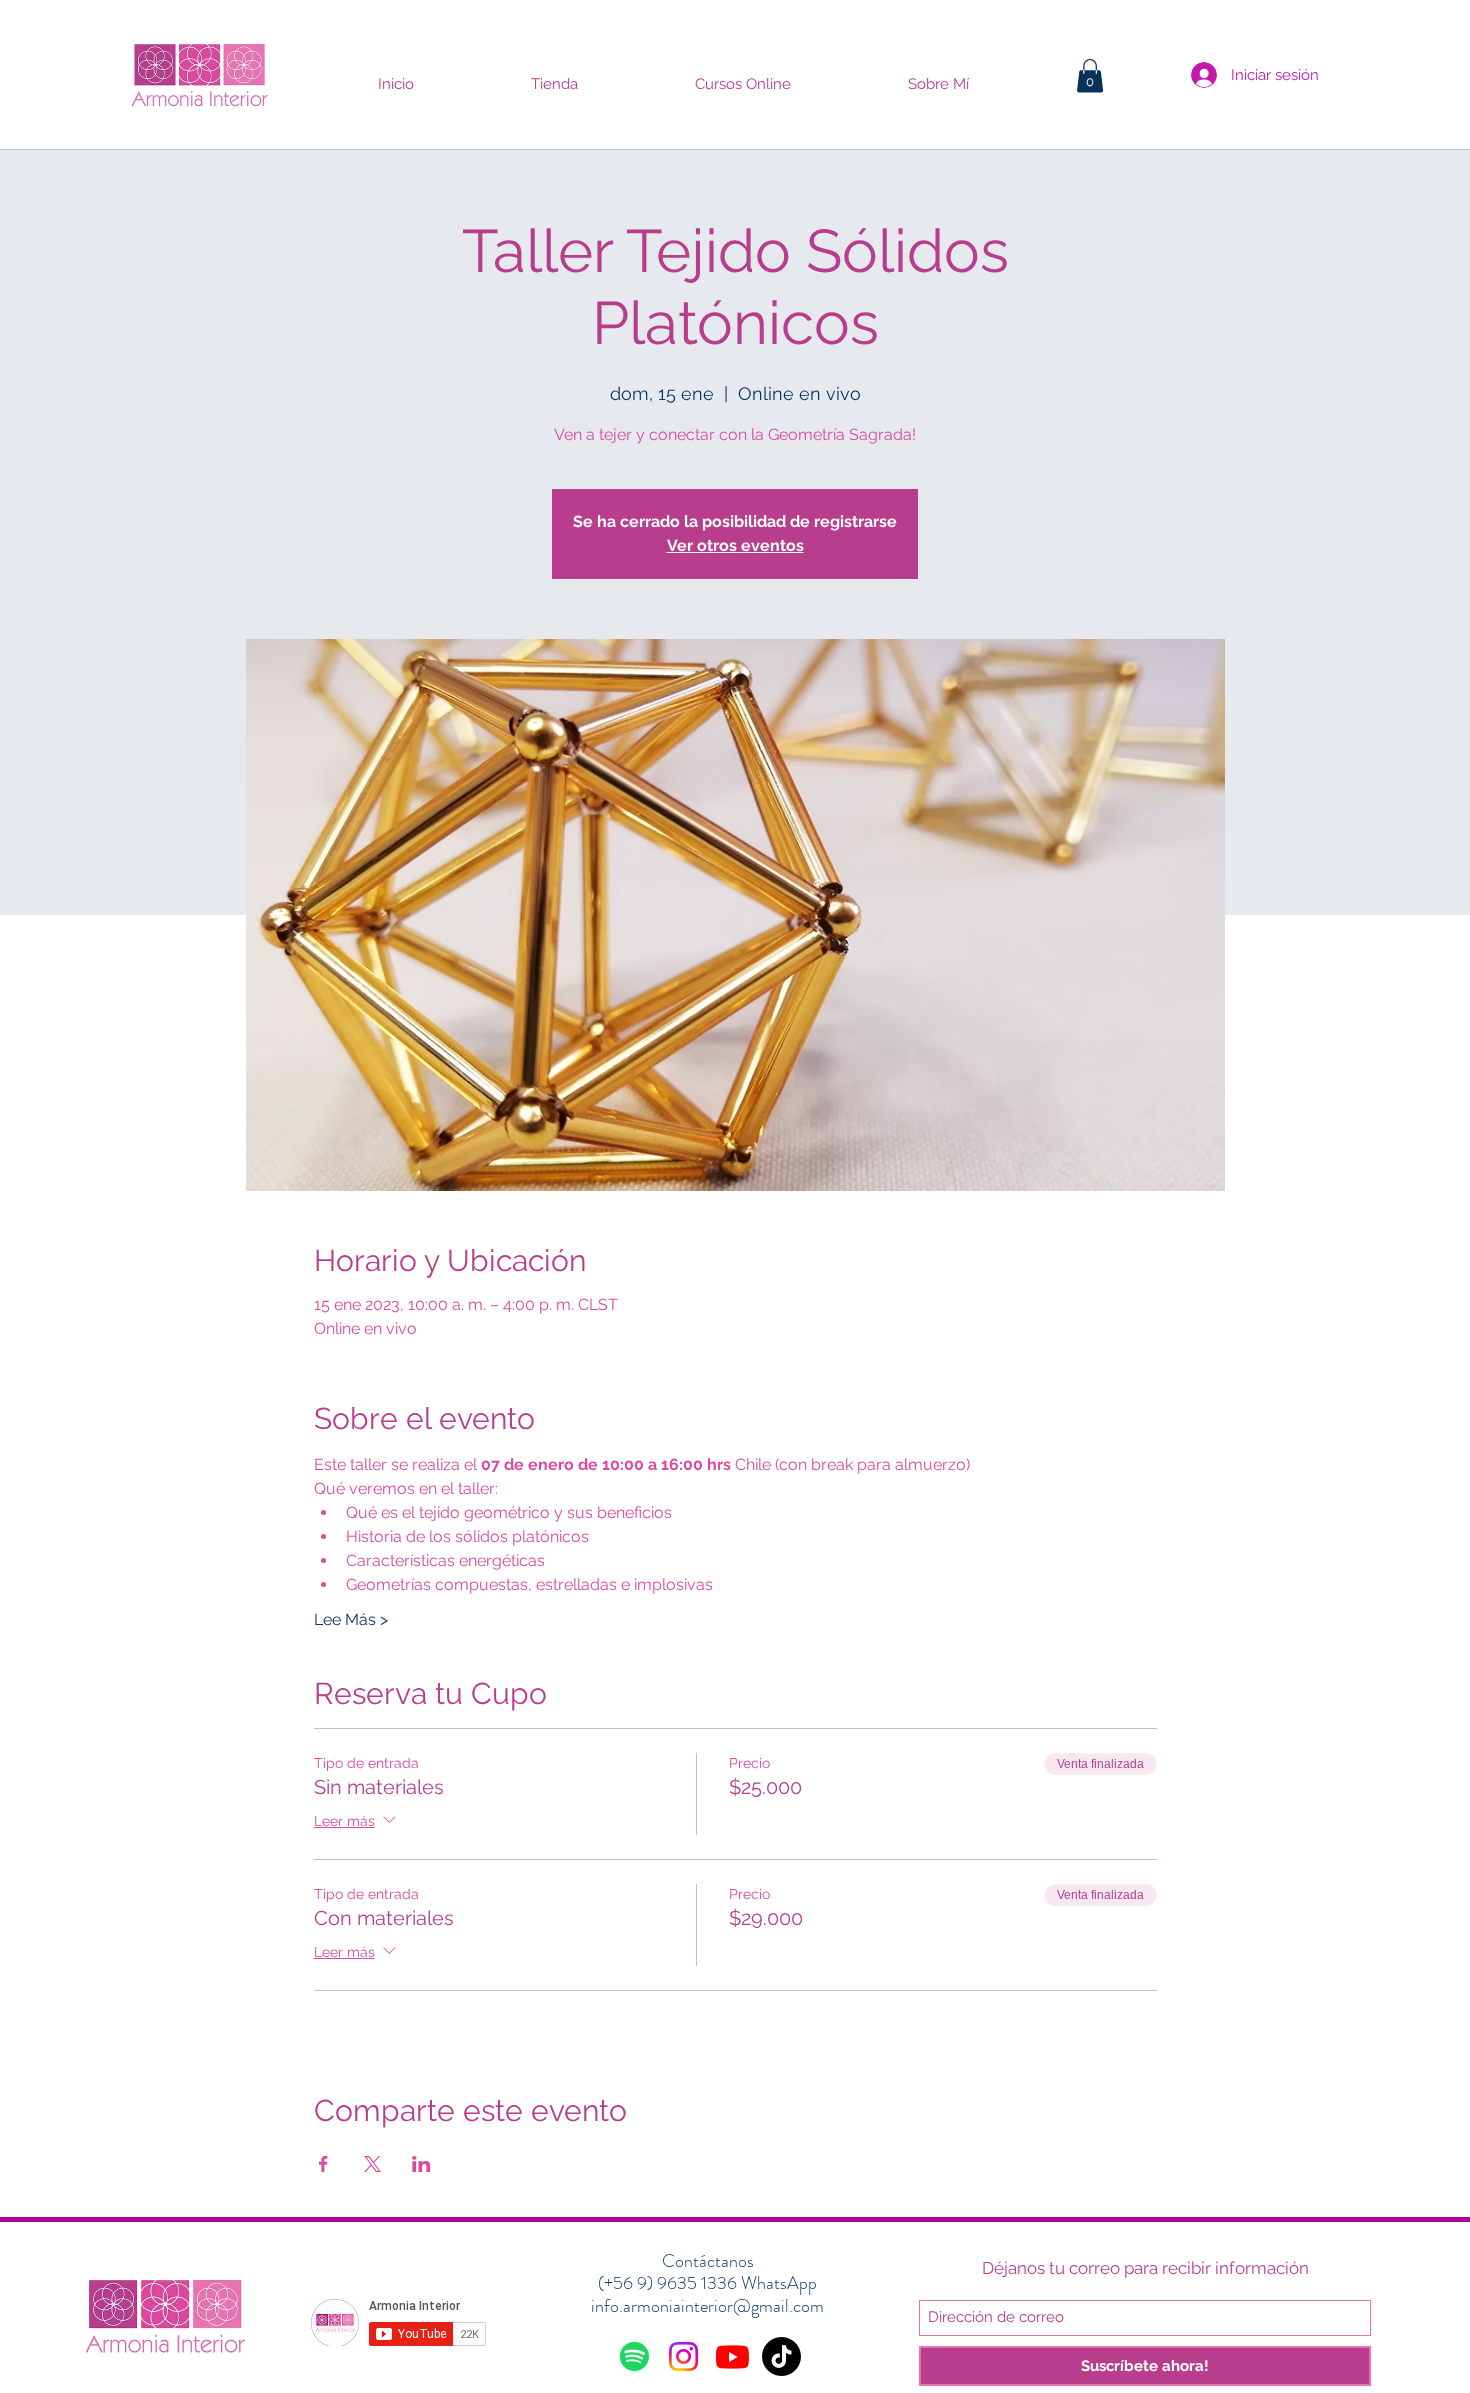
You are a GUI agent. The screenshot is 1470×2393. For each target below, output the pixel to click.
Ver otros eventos (735, 545)
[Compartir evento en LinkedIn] (421, 2164)
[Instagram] (683, 2356)
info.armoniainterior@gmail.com (707, 2306)
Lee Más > (351, 1619)
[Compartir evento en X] (372, 2164)
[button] (1090, 75)
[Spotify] (634, 2356)
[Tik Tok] (781, 2356)
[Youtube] (732, 2356)
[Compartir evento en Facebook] (323, 2164)
